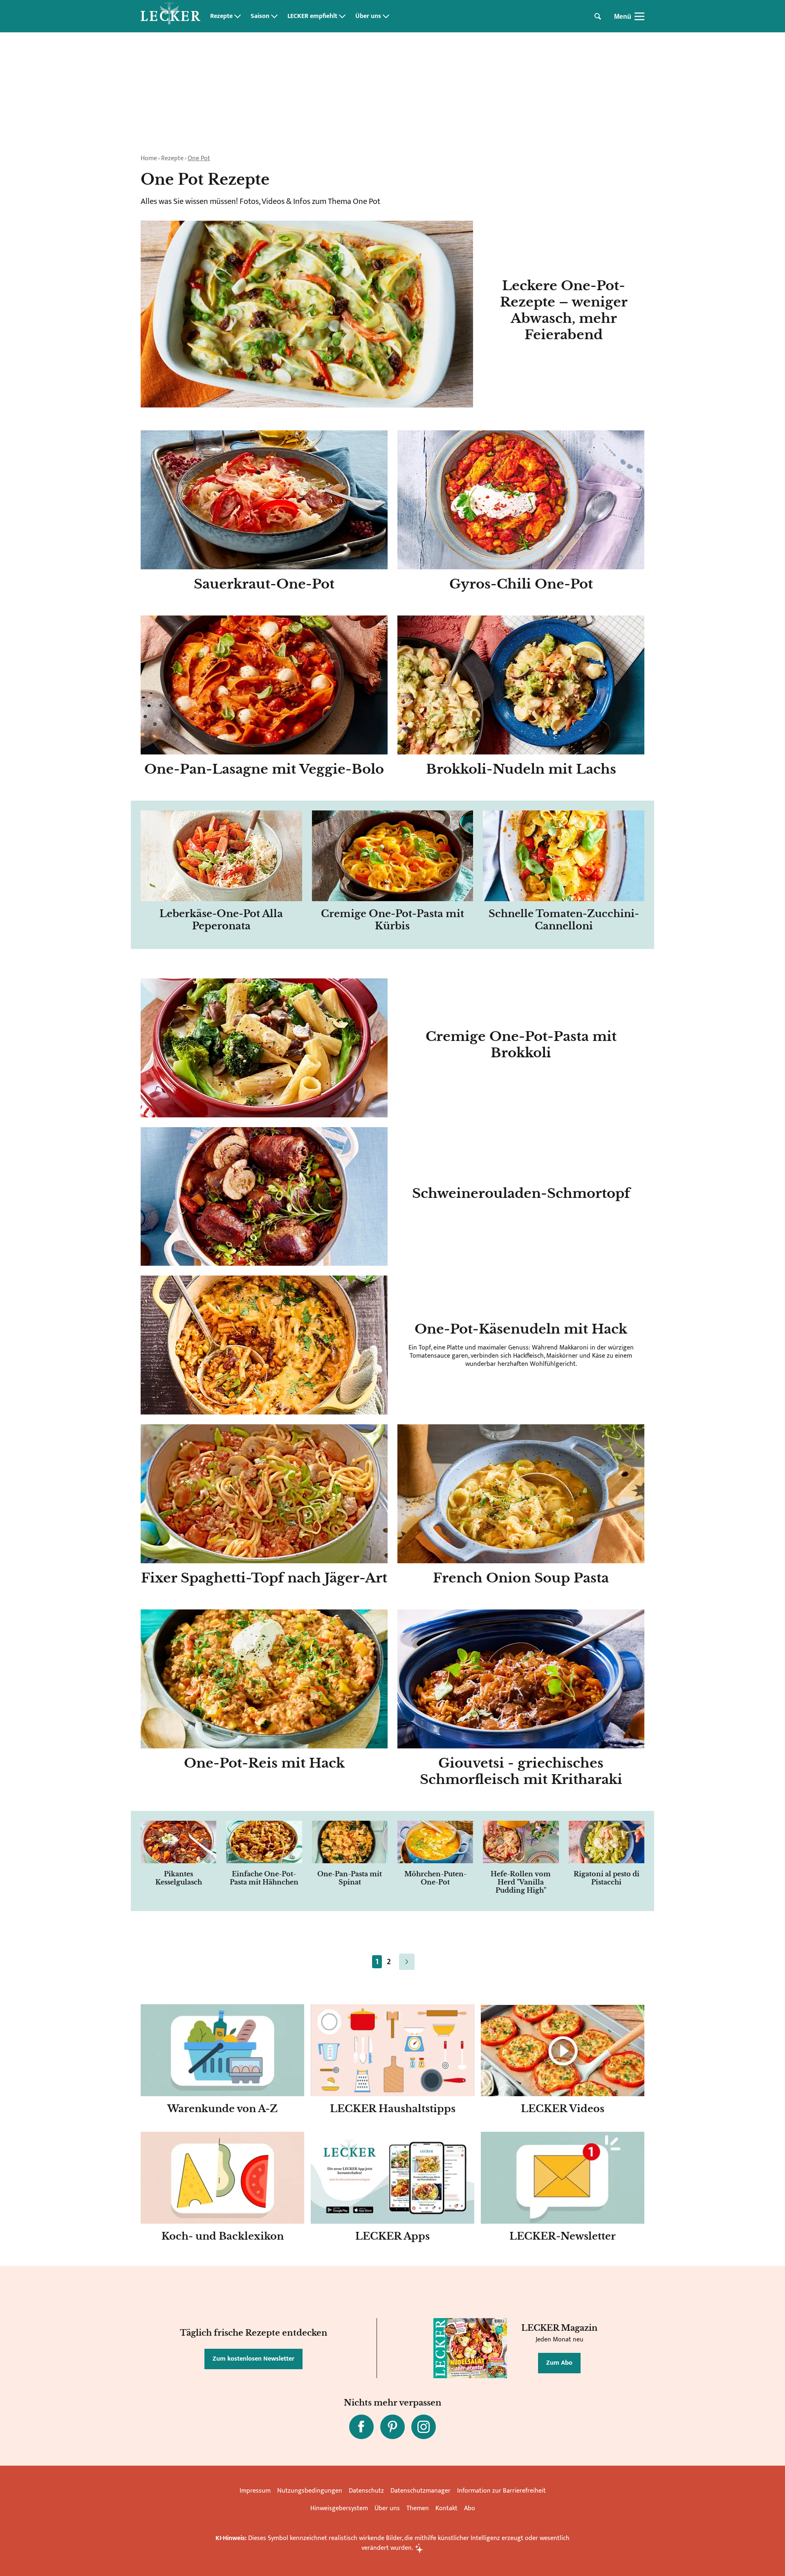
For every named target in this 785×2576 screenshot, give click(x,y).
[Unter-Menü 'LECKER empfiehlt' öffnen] (342, 16)
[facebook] (361, 2427)
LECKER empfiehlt (312, 16)
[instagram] (424, 2427)
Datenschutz (366, 2491)
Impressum (255, 2491)
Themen (418, 2508)
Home (149, 158)
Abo (470, 2508)
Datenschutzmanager (421, 2491)
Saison (260, 16)
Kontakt (446, 2508)
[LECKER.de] (170, 16)
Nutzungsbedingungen (310, 2491)
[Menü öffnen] (639, 16)
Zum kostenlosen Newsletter (253, 2359)
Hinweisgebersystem (339, 2508)
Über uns (368, 16)
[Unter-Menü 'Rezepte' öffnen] (238, 16)
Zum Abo (559, 2363)
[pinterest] (392, 2427)
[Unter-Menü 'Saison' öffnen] (274, 16)
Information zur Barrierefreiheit (501, 2491)
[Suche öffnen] (598, 16)
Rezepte (221, 16)
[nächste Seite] (407, 1962)
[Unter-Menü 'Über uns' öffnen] (386, 16)
